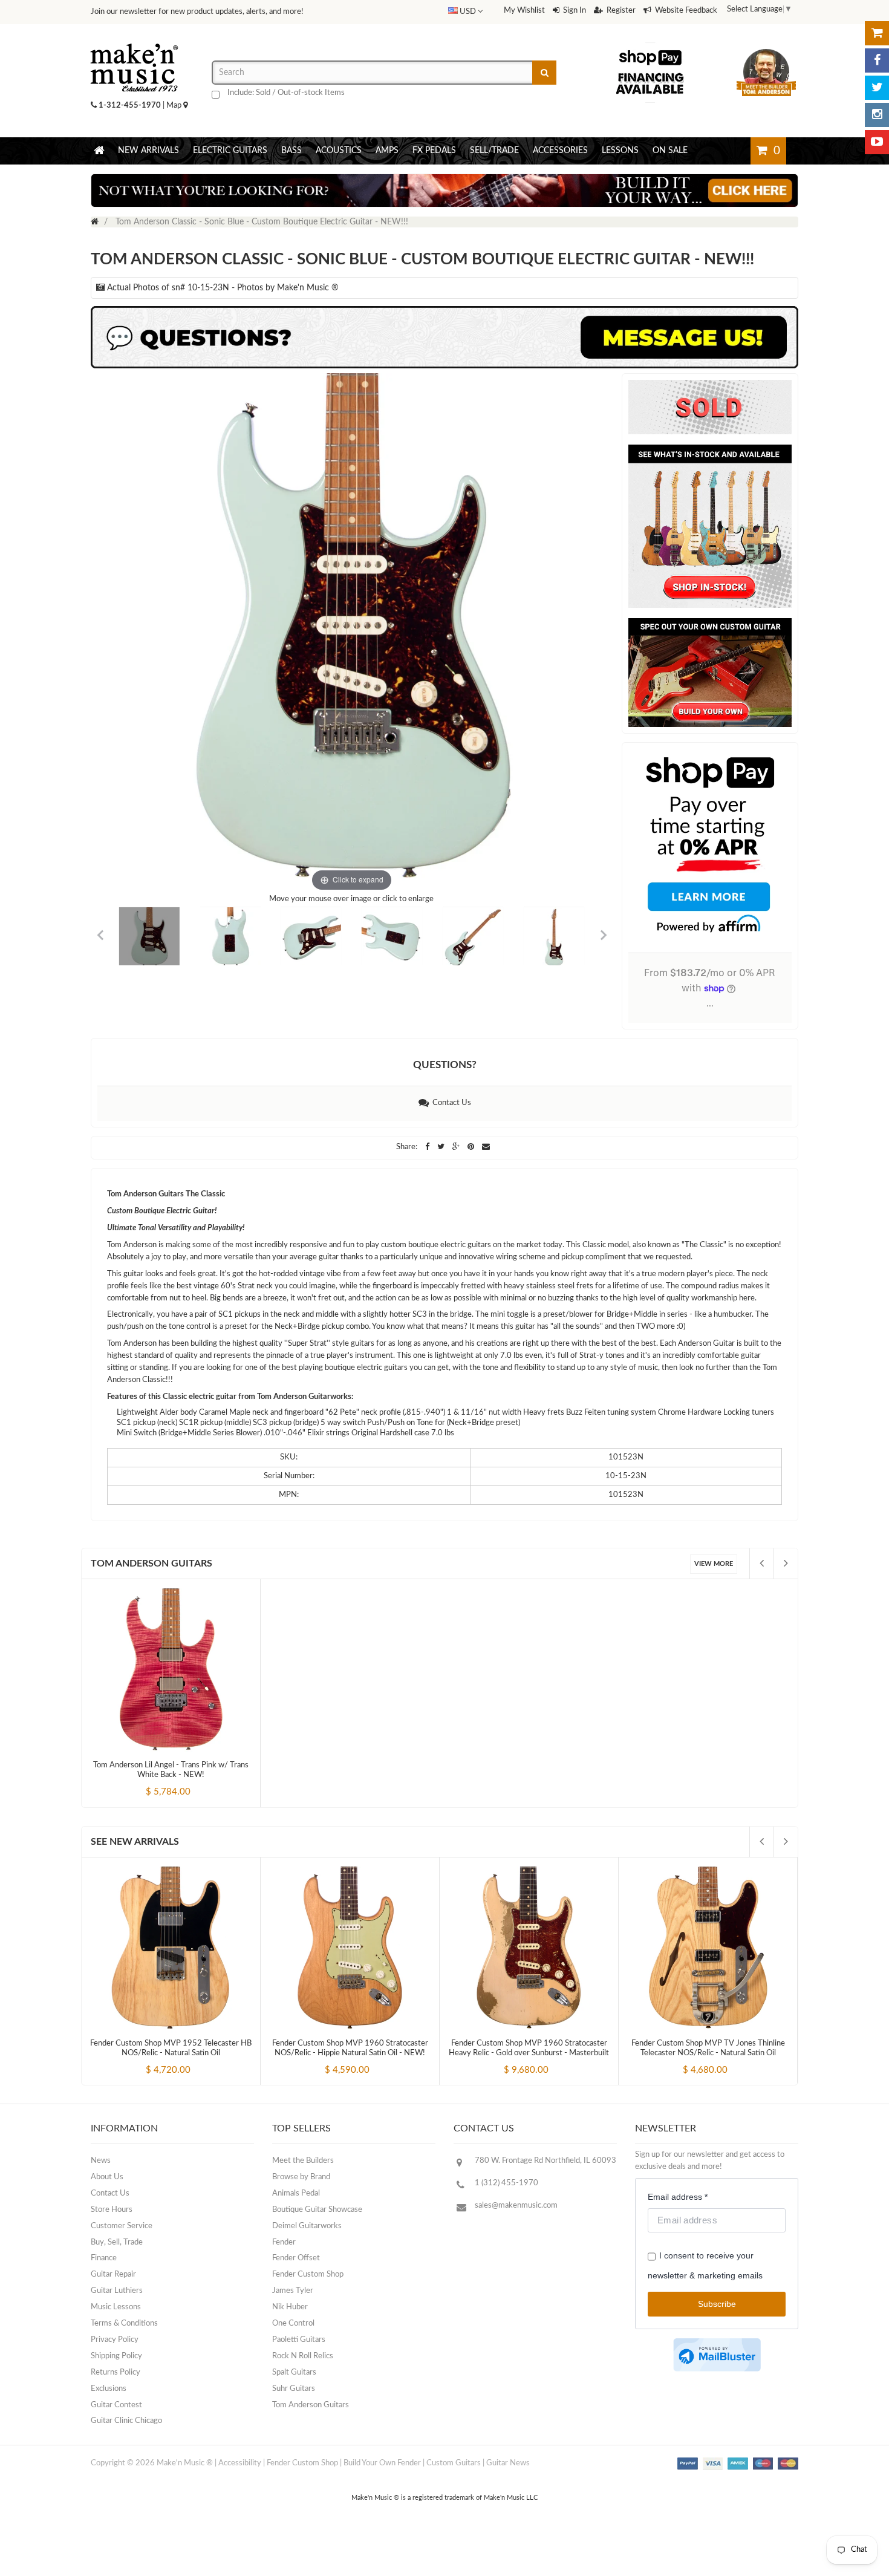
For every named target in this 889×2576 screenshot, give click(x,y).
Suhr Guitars (294, 2389)
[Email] (486, 1147)
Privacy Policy (115, 2340)
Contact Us (450, 1103)
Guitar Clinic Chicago (126, 2421)
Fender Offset (296, 2258)
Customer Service (122, 2226)
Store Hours (112, 2210)
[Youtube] (877, 142)
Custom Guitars (454, 2463)
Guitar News (508, 2463)
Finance (104, 2258)
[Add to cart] (149, 1782)
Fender (284, 2242)
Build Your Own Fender (382, 2463)
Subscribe (717, 2304)
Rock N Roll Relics (303, 2356)
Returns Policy (116, 2372)
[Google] (457, 1147)
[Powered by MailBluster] (717, 2355)
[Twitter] (877, 88)
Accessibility (240, 2463)
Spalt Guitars (294, 2372)
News (101, 2161)
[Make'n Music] (134, 39)
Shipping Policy (116, 2356)
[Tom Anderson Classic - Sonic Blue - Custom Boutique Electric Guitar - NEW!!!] (149, 937)
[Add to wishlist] (194, 1782)
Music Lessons (116, 2307)
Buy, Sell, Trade (117, 2242)
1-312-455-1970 (130, 106)
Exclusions (109, 2389)
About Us (107, 2177)
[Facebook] (877, 60)
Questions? (445, 1065)
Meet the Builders (303, 2161)
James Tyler (293, 2291)
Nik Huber (290, 2307)
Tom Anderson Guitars (151, 1564)
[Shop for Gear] (877, 33)
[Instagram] (877, 115)
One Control (293, 2323)
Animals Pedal (296, 2193)
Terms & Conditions (124, 2323)
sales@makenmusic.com (516, 2206)
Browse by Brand (301, 2177)
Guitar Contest (116, 2405)
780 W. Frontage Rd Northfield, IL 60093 (545, 2161)
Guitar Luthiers (117, 2291)
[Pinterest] (472, 1147)
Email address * (678, 2197)
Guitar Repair (113, 2274)
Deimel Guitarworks (307, 2226)
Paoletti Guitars (299, 2340)
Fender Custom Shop (308, 2274)
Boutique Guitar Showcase (317, 2210)
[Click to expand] (352, 634)
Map (175, 106)
